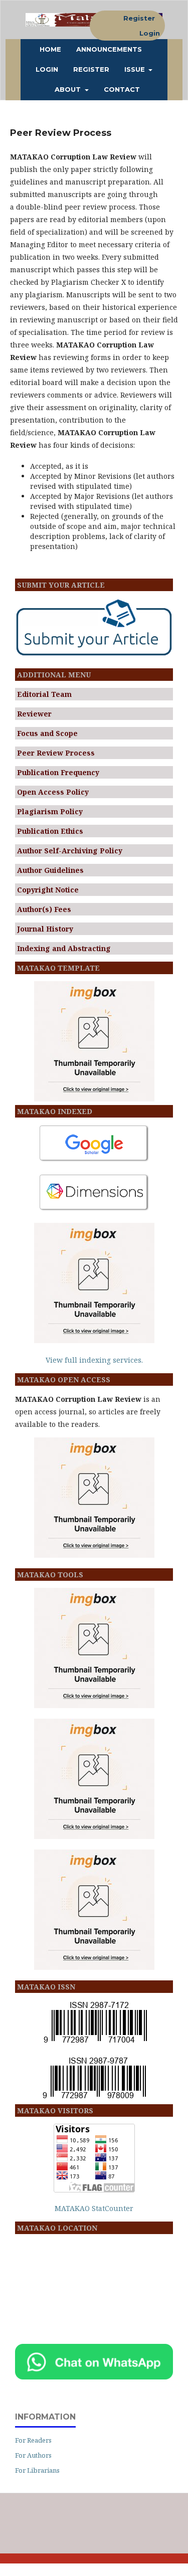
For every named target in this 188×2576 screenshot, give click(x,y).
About (69, 89)
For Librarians (37, 2470)
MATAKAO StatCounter (94, 2208)
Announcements (109, 49)
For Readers (33, 2440)
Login (47, 69)
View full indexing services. (94, 1360)
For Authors (33, 2455)
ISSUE (136, 69)
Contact (122, 89)
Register (91, 69)
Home (50, 49)
